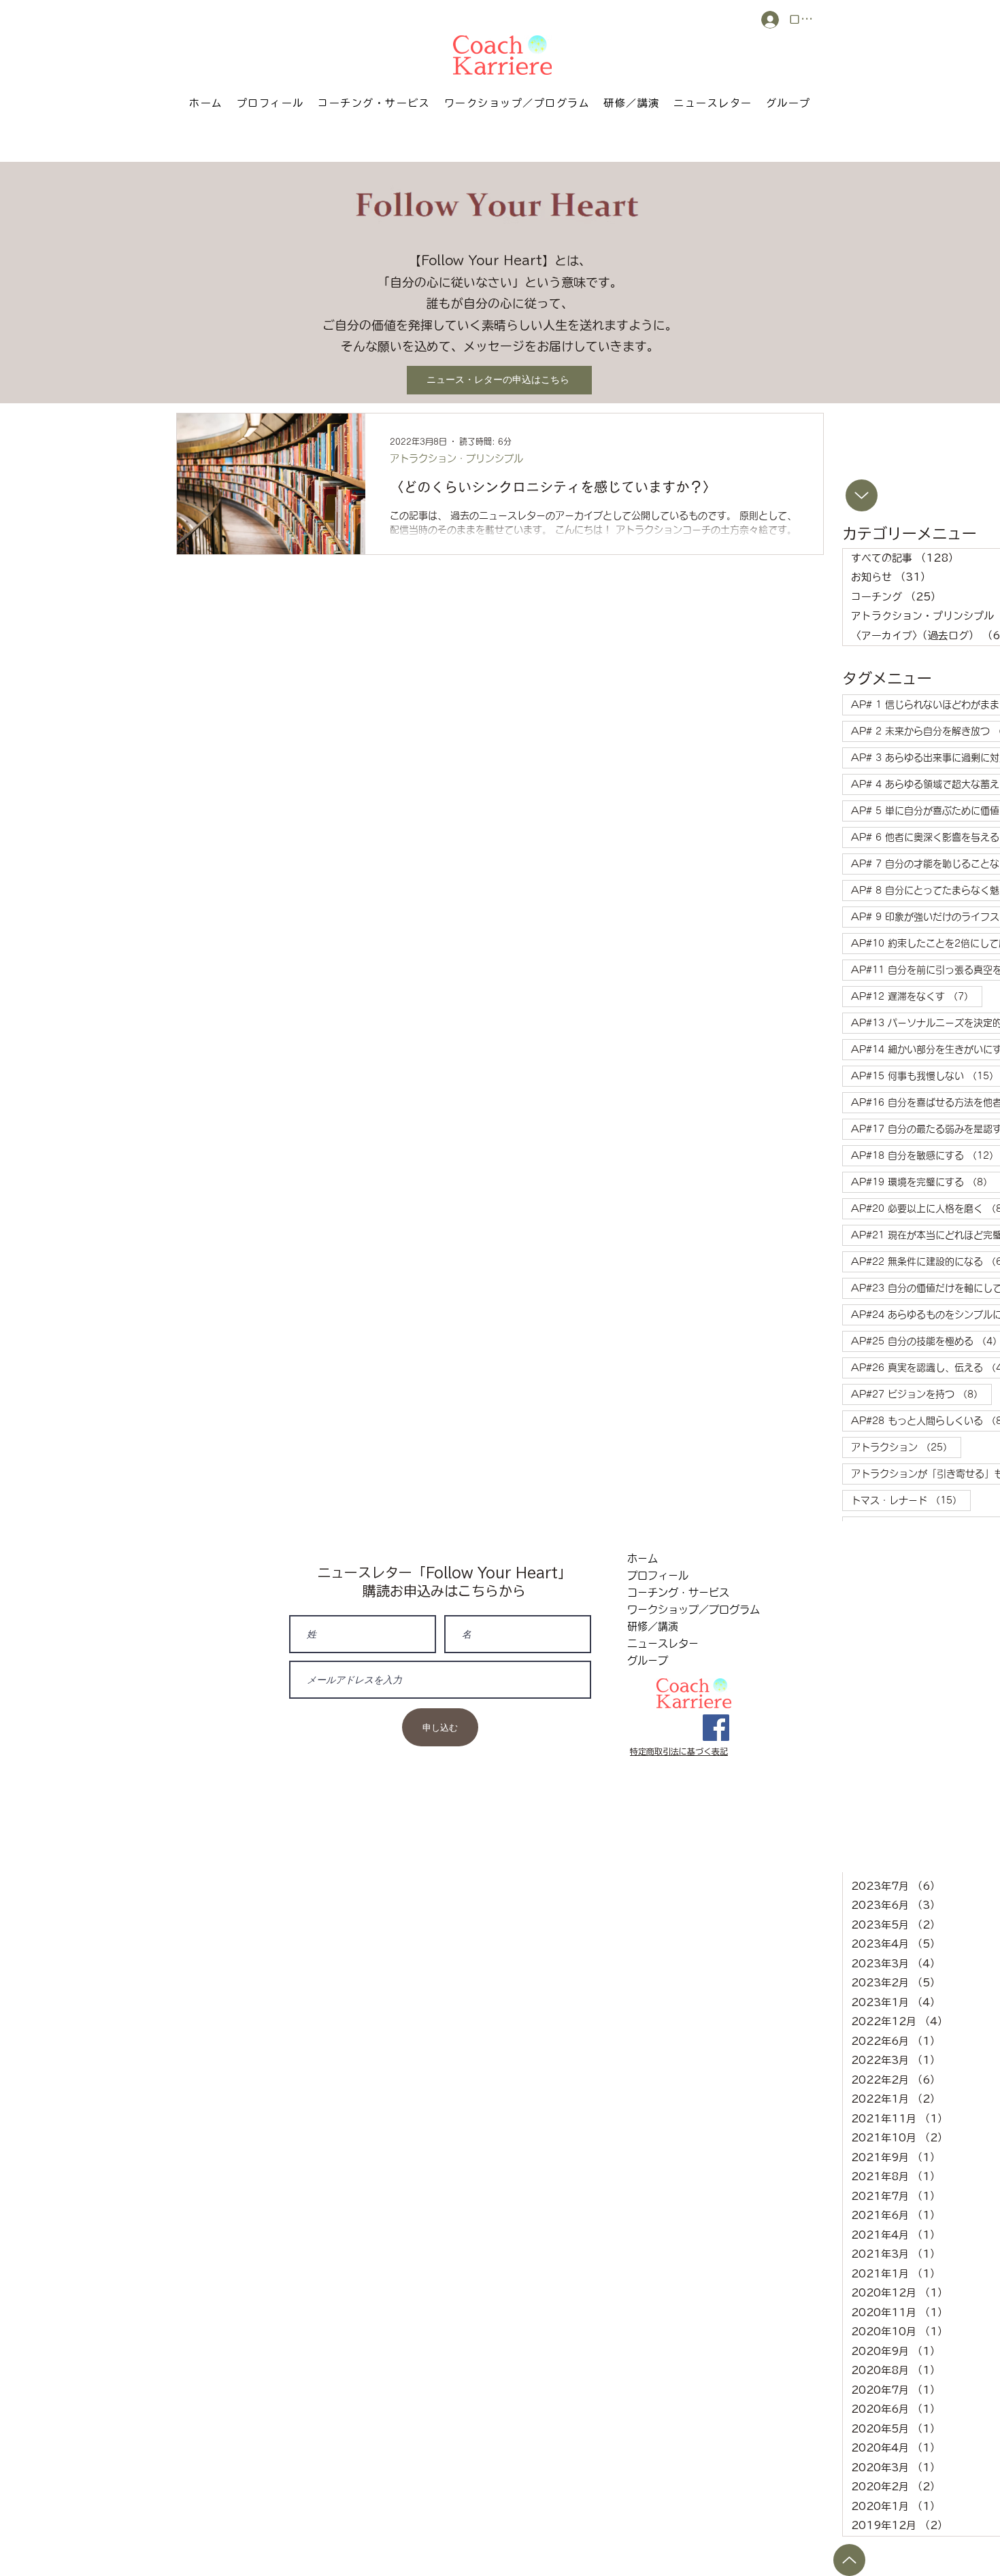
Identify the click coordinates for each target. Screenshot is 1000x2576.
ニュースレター (663, 1643)
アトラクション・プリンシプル (456, 458)
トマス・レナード (911, 1500)
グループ (648, 1660)
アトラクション (906, 1447)
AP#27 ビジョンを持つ (921, 1394)
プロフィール (658, 1575)
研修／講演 (653, 1626)
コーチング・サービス (678, 1592)
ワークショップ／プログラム (679, 1609)
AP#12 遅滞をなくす (917, 996)
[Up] (849, 2560)
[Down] (862, 495)
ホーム (643, 1558)
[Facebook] (716, 1728)
